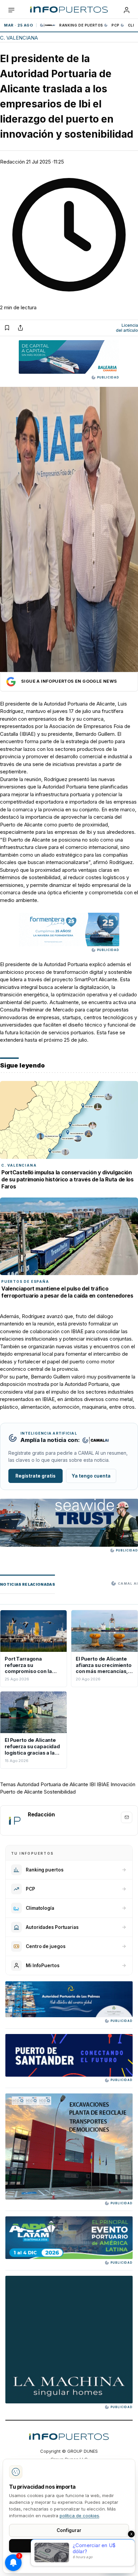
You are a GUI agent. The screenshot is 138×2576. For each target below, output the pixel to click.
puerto (106, 741)
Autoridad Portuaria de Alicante (79, 704)
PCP (116, 25)
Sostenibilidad (60, 1792)
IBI (92, 1784)
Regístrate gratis (36, 1476)
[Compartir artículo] (20, 328)
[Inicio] (69, 10)
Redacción (12, 162)
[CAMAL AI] (48, 25)
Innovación (123, 1784)
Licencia (127, 328)
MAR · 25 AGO (18, 25)
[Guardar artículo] (7, 328)
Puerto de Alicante (21, 1792)
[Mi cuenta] (127, 10)
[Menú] (11, 10)
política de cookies (79, 2516)
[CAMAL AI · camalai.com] (95, 1440)
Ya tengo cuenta (91, 1476)
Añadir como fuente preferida (69, 682)
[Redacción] (14, 1820)
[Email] (127, 1817)
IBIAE (28, 734)
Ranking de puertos (81, 25)
